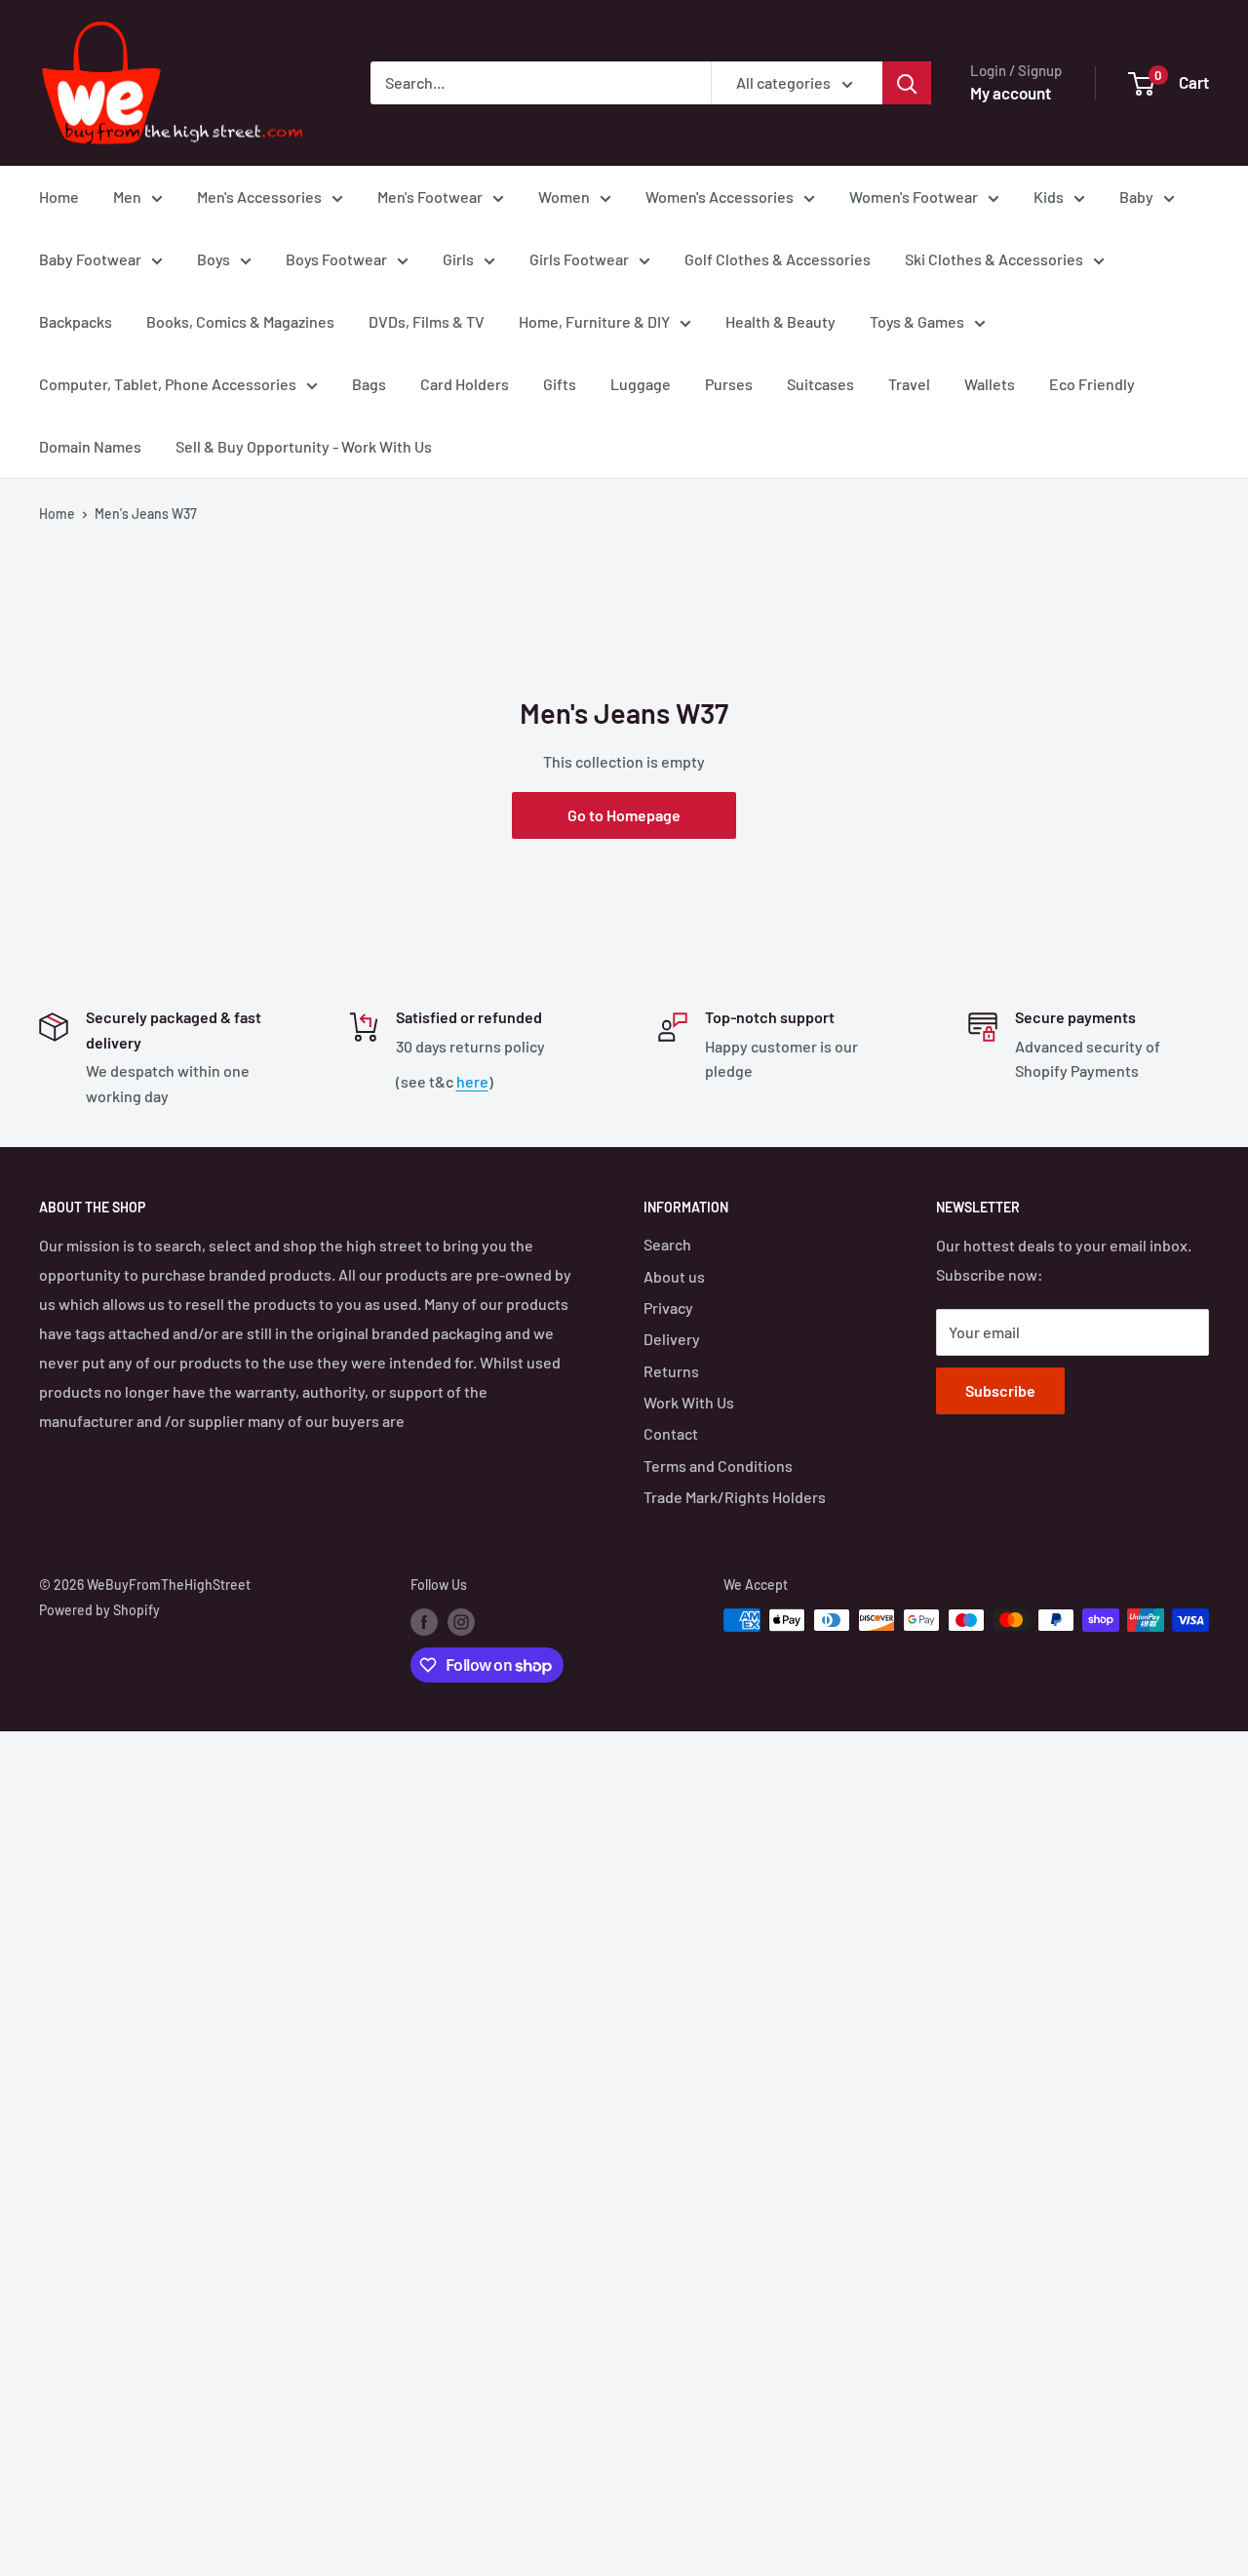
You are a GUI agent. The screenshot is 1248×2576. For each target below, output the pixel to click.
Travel (909, 384)
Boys (214, 259)
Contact (671, 1433)
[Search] (907, 83)
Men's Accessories (259, 197)
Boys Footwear (336, 259)
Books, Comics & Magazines (240, 321)
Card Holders (465, 384)
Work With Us (689, 1402)
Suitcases (820, 384)
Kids (1049, 197)
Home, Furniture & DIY (594, 321)
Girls (458, 259)
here (472, 1081)
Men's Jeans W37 (146, 514)
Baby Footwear (90, 259)
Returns (671, 1371)
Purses (729, 384)
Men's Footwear (430, 197)
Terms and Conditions (718, 1466)
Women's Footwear (914, 197)
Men (127, 197)
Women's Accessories (720, 197)
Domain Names (90, 446)
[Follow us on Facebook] (424, 1622)
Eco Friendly (1092, 384)
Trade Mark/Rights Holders (735, 1497)
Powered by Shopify (99, 1610)
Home (59, 197)
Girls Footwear (579, 259)
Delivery (672, 1339)
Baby (1136, 197)
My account (1011, 93)
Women (564, 197)
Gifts (560, 384)
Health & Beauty (780, 321)
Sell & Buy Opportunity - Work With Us (304, 446)
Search (667, 1244)
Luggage (641, 384)
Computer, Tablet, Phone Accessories (168, 384)
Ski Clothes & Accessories (994, 259)
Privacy (668, 1308)
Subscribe (1000, 1390)
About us (674, 1276)
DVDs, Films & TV (427, 321)
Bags (369, 384)
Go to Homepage (624, 815)
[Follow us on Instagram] (461, 1622)
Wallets (990, 384)
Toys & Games (917, 321)
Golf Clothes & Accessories (778, 259)
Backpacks (76, 321)
